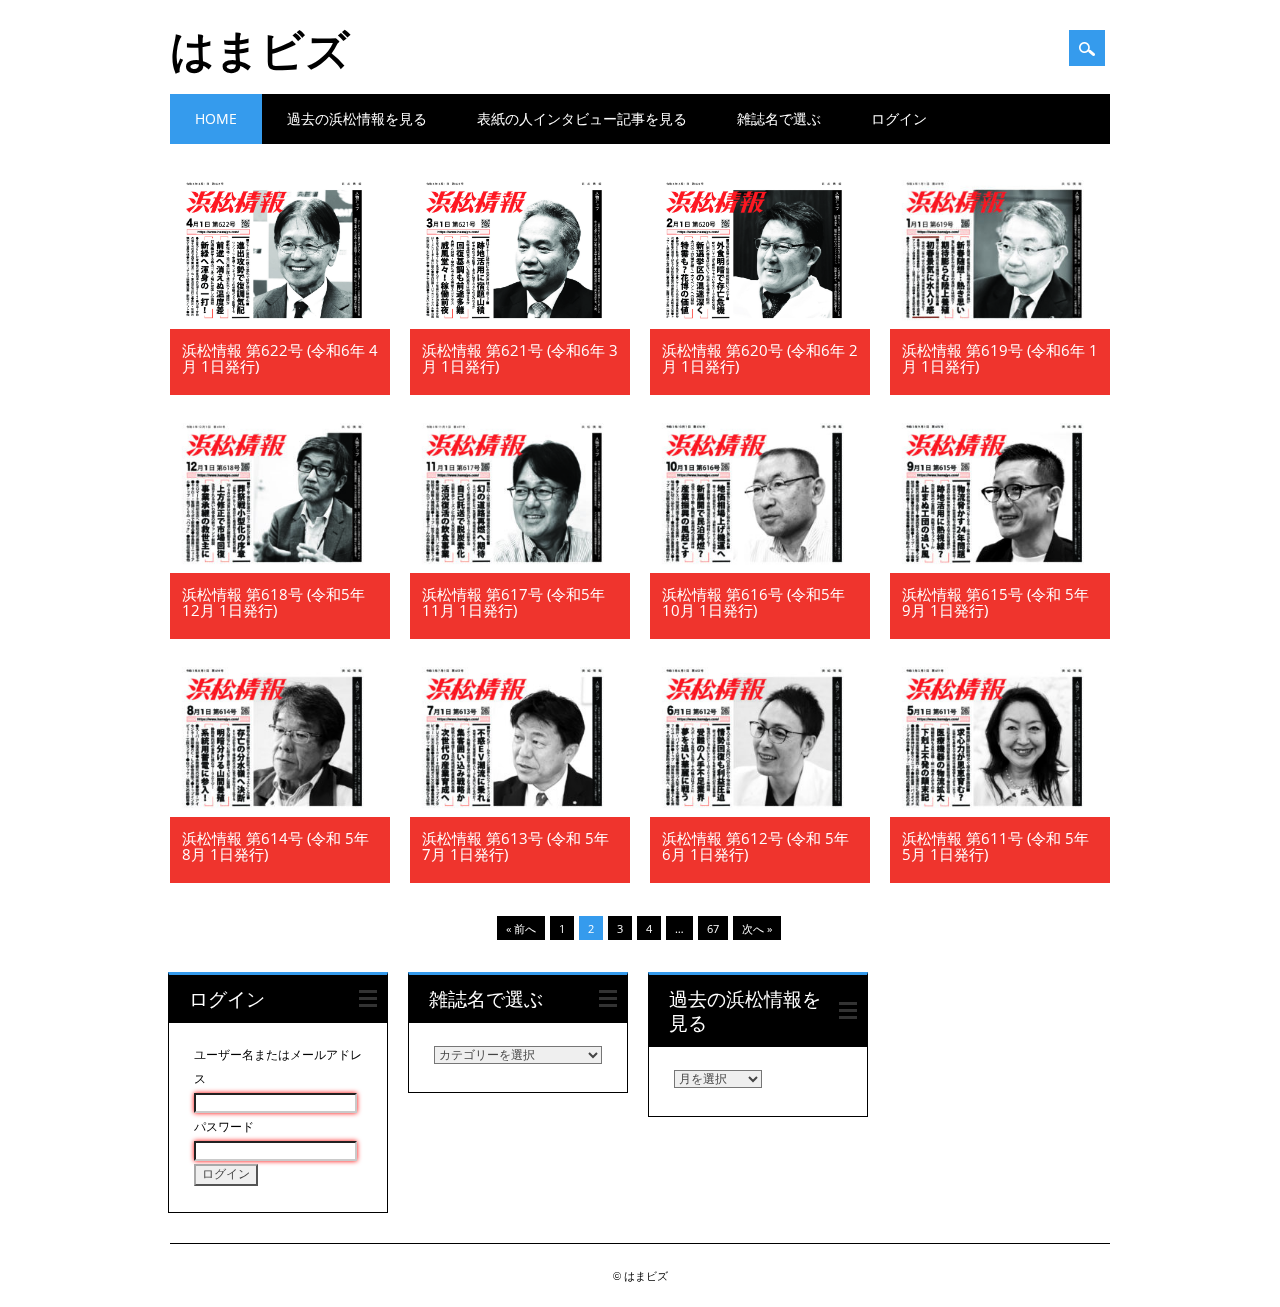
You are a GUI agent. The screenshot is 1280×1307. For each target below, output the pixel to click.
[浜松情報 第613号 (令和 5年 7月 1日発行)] (520, 812)
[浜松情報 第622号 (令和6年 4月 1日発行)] (280, 324)
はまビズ (260, 49)
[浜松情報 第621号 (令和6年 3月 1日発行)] (520, 324)
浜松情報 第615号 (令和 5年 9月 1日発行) (995, 602)
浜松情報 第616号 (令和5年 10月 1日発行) (753, 602)
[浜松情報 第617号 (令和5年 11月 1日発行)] (520, 568)
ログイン (899, 118)
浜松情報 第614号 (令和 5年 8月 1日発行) (275, 846)
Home (216, 118)
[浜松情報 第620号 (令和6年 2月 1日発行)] (760, 324)
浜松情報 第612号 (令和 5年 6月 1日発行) (755, 846)
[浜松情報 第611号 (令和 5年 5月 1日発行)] (1000, 812)
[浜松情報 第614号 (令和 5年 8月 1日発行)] (280, 812)
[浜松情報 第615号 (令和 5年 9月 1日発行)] (1000, 568)
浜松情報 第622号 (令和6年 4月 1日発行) (280, 358)
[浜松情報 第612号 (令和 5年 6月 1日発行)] (760, 812)
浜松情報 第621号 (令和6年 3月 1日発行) (520, 358)
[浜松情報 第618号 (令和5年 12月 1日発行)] (280, 568)
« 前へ (521, 928)
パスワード (224, 1127)
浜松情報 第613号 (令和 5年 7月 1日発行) (515, 846)
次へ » (757, 928)
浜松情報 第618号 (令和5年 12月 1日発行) (273, 602)
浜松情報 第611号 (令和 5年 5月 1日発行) (995, 846)
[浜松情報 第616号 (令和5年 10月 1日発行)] (760, 568)
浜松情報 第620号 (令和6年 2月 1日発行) (760, 358)
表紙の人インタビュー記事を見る (582, 118)
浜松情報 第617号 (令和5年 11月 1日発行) (513, 602)
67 (713, 928)
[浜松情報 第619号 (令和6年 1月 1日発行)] (1000, 324)
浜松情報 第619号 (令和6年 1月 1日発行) (1000, 358)
